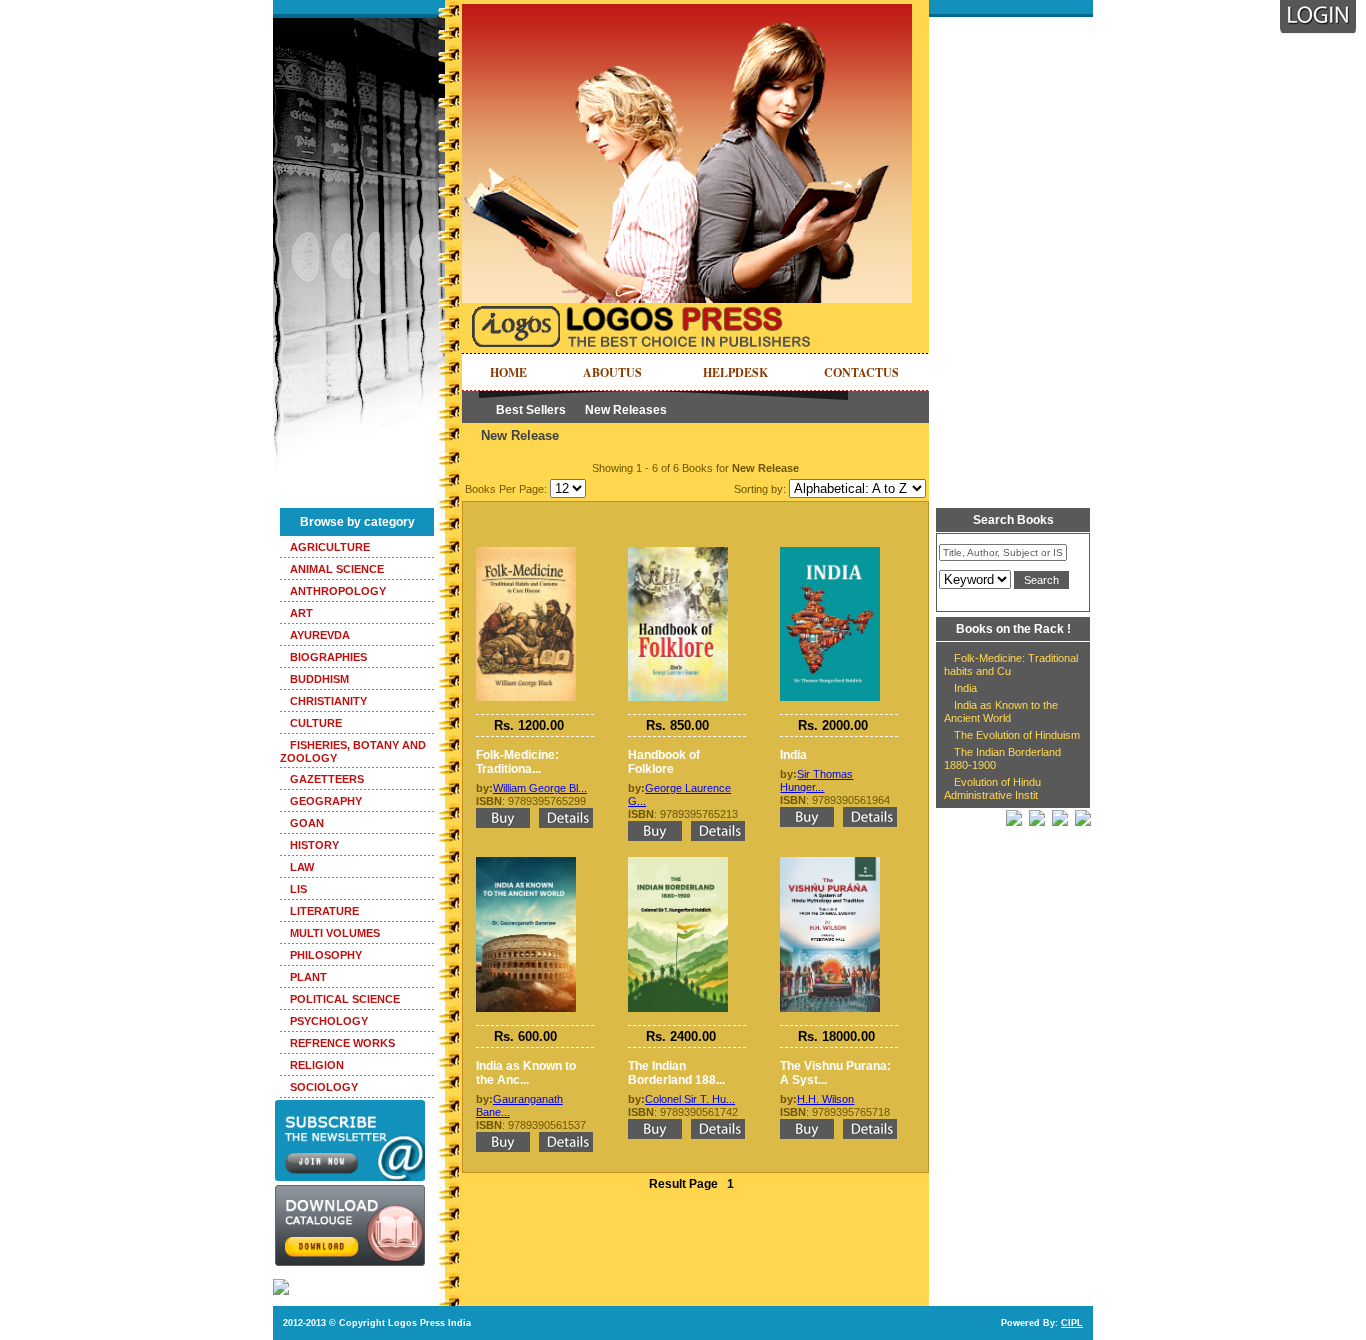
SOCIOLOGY (324, 1087)
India (793, 755)
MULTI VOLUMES (335, 933)
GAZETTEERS (327, 779)
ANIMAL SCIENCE (337, 569)
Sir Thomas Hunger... (816, 780)
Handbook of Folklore (664, 762)
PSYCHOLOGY (329, 1021)
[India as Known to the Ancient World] (526, 863)
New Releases (626, 410)
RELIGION (317, 1065)
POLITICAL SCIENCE (345, 999)
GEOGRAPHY (326, 801)
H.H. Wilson (825, 1099)
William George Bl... (540, 788)
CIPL (1072, 1323)
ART (301, 613)
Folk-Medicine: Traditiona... (517, 762)
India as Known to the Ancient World (1001, 711)
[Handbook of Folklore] (678, 553)
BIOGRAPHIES (328, 657)
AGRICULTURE (330, 547)
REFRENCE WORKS (342, 1043)
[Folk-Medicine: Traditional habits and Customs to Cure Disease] (526, 553)
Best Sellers (531, 410)
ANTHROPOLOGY (338, 591)
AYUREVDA (320, 635)
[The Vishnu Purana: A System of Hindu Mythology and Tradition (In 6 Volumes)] (830, 863)
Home (508, 372)
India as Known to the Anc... (526, 1073)
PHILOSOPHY (326, 955)
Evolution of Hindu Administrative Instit (992, 788)
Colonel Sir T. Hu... (690, 1099)
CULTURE (316, 723)
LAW (302, 867)
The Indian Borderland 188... (676, 1073)
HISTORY (314, 845)
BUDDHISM (319, 679)
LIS (298, 889)
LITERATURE (324, 911)
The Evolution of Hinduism (1017, 735)
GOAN (307, 823)
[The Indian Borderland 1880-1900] (678, 863)
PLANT (308, 977)
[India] (830, 553)
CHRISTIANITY (328, 701)
